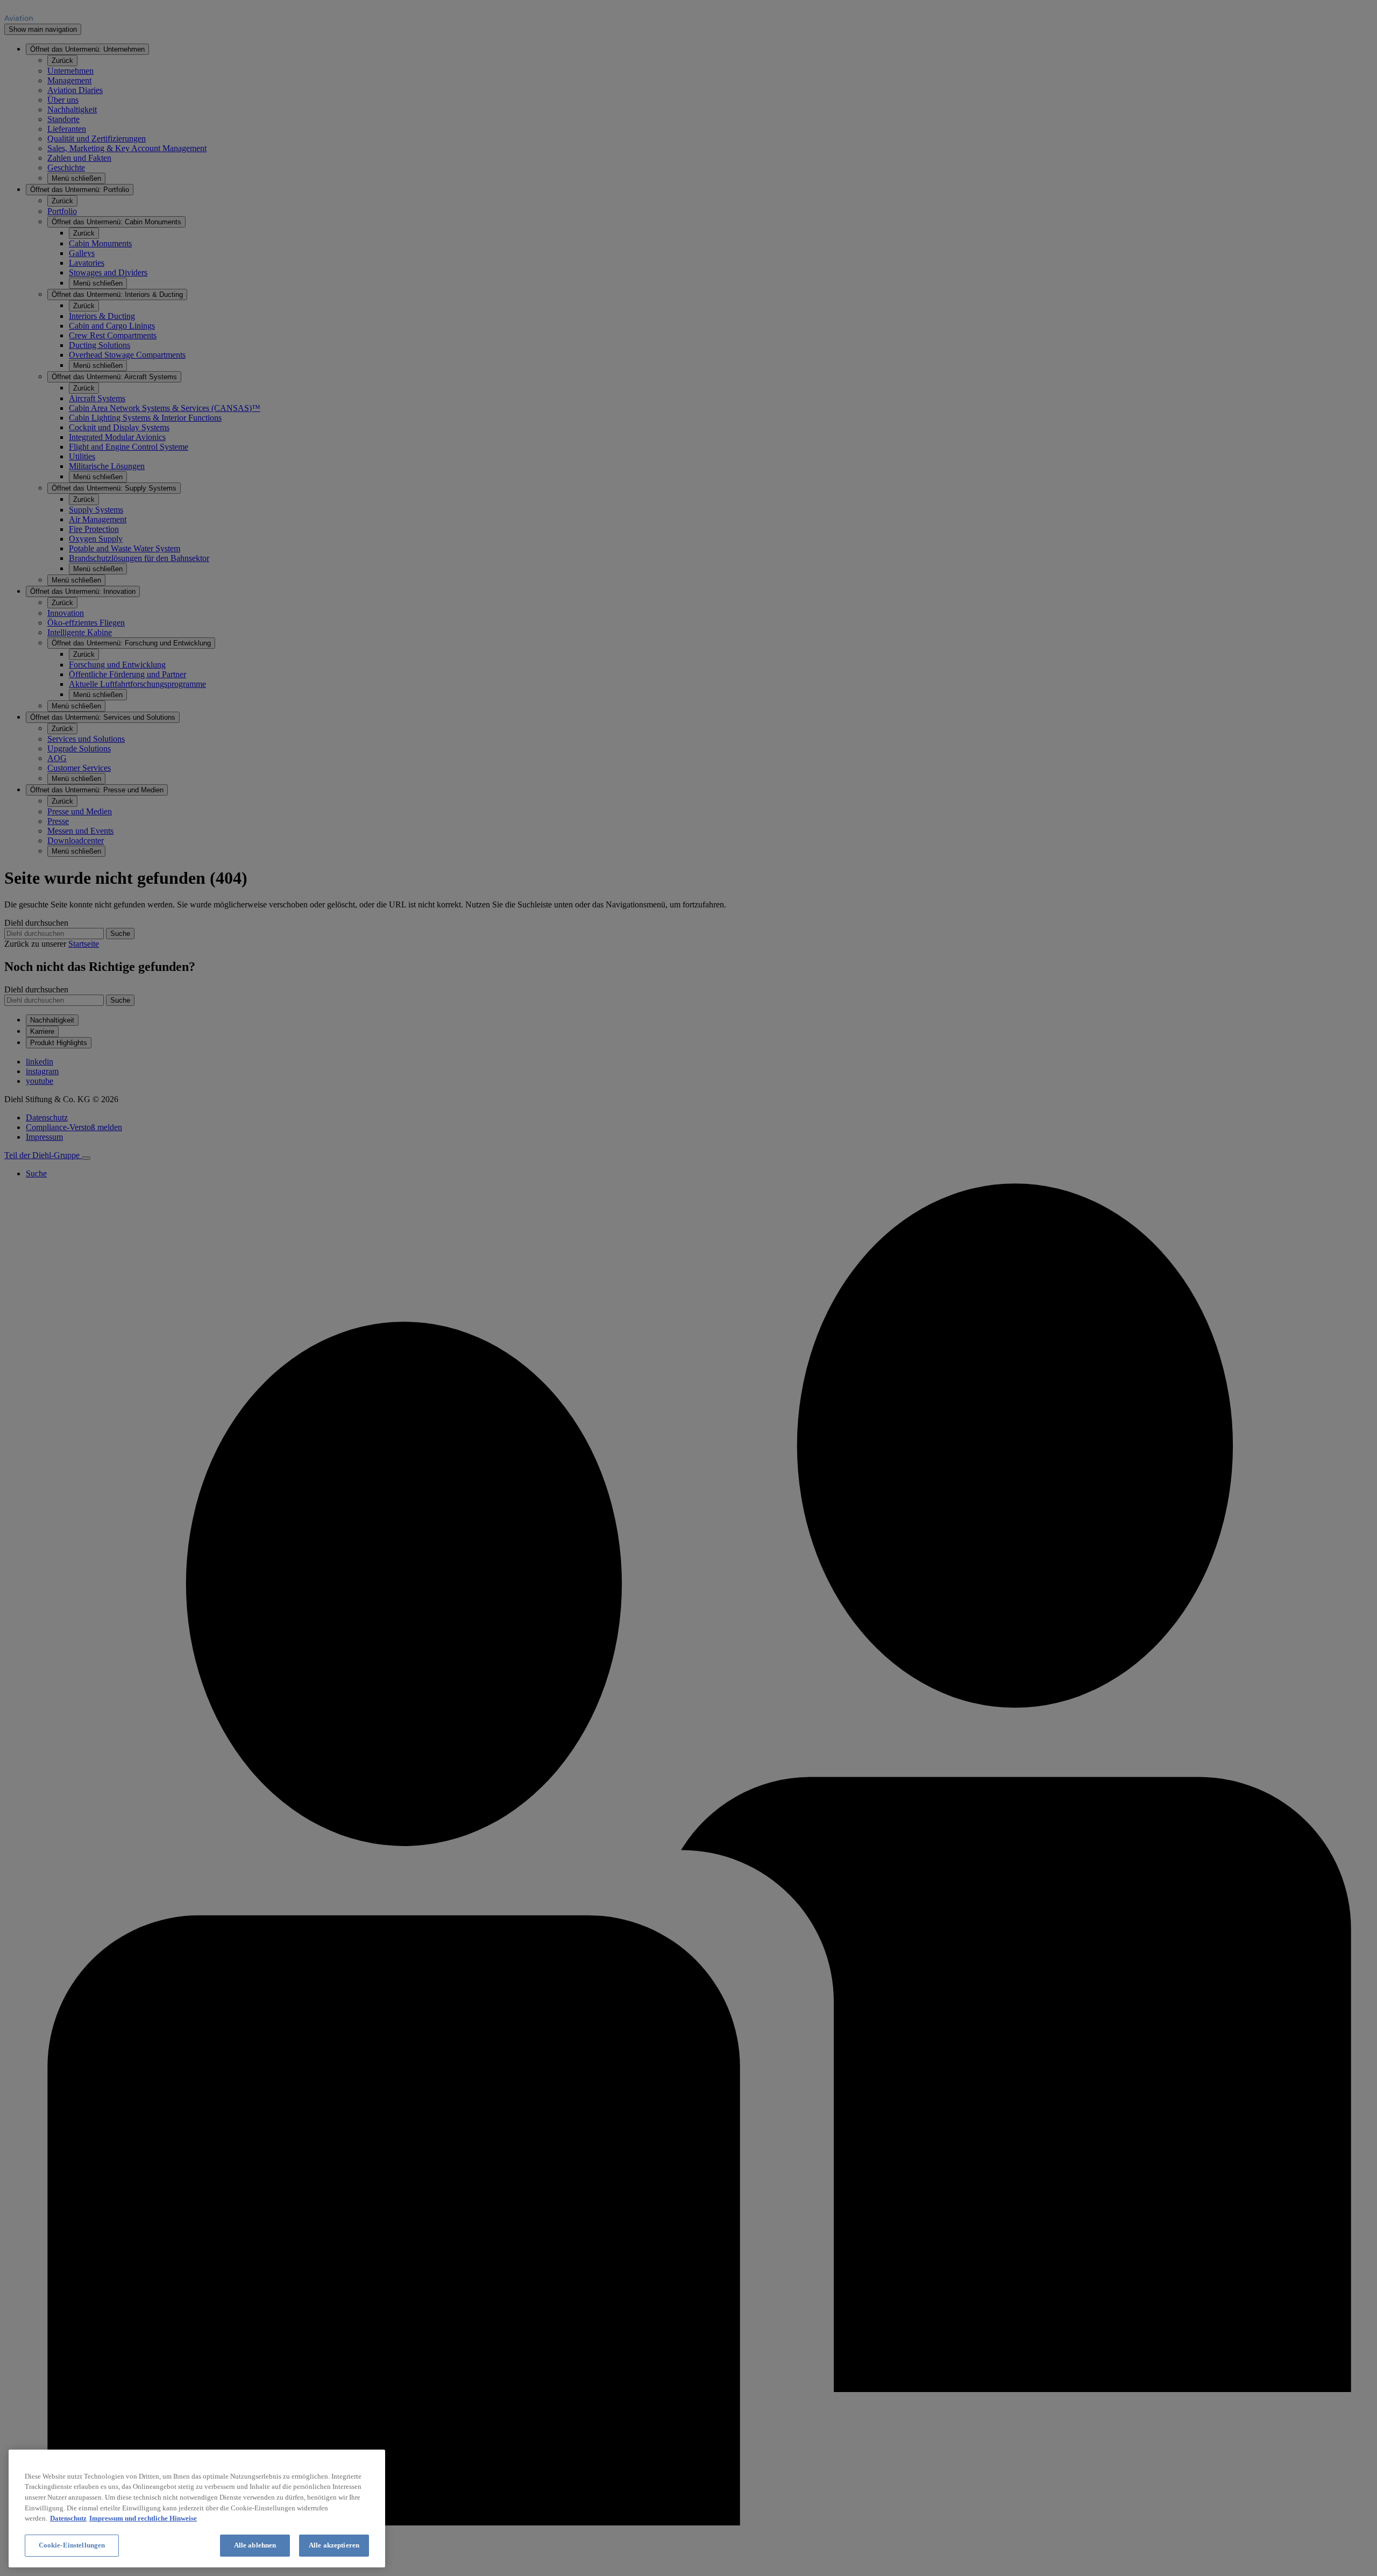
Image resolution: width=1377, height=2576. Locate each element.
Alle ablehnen (255, 2545)
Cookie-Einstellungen (72, 2545)
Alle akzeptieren (334, 2545)
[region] (197, 2508)
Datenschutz (68, 2518)
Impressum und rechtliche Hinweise (143, 2518)
